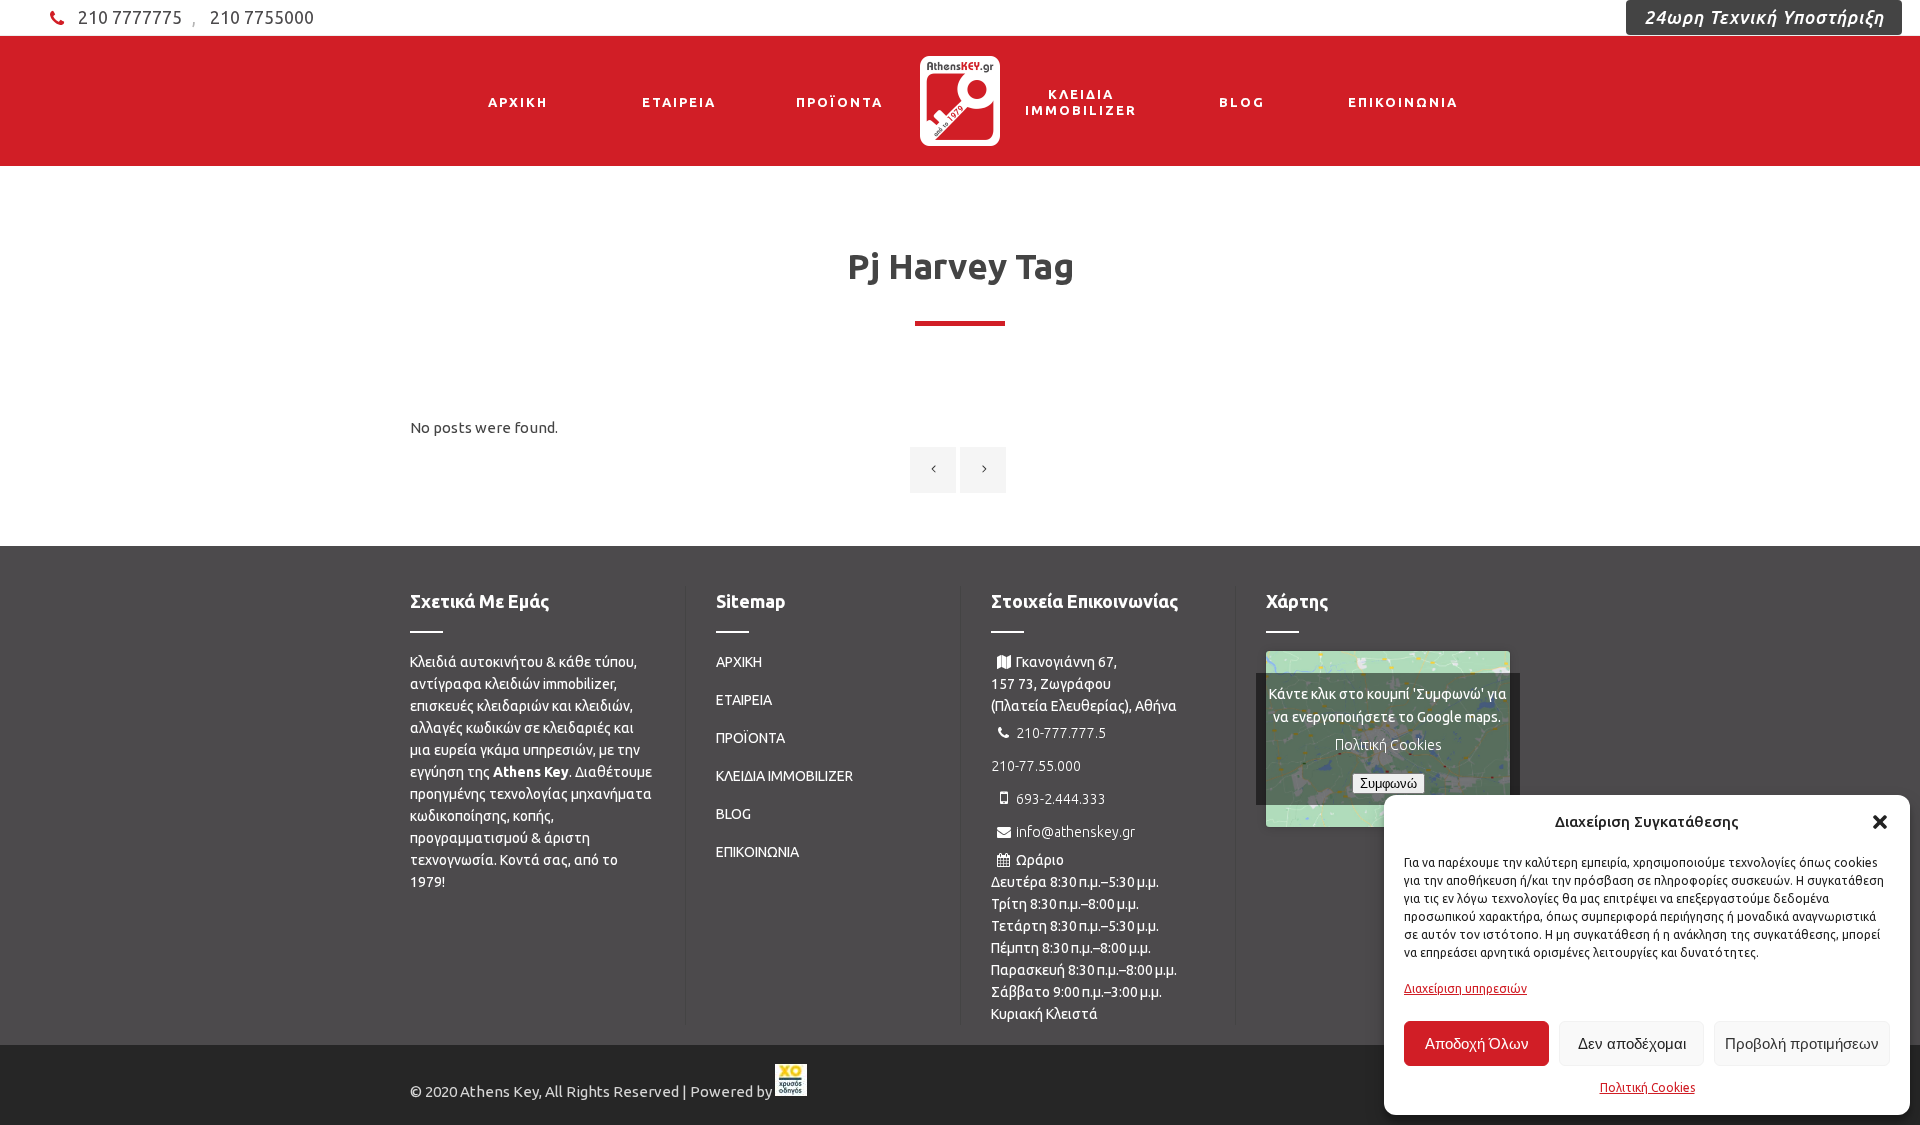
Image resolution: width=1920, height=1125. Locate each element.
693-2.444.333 (1061, 799)
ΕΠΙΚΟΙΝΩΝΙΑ (757, 852)
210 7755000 (262, 17)
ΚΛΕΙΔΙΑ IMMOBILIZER (784, 776)
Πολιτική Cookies (1647, 1087)
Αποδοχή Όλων (1477, 1043)
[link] (791, 1092)
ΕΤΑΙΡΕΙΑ (744, 700)
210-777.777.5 (1061, 733)
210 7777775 (130, 17)
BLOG (733, 814)
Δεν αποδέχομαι (1632, 1043)
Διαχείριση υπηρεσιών (1465, 988)
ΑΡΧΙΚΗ (739, 662)
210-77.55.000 (1036, 766)
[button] (1880, 822)
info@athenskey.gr (1075, 832)
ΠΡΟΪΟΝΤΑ (750, 738)
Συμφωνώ (1388, 783)
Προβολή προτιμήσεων (1802, 1043)
